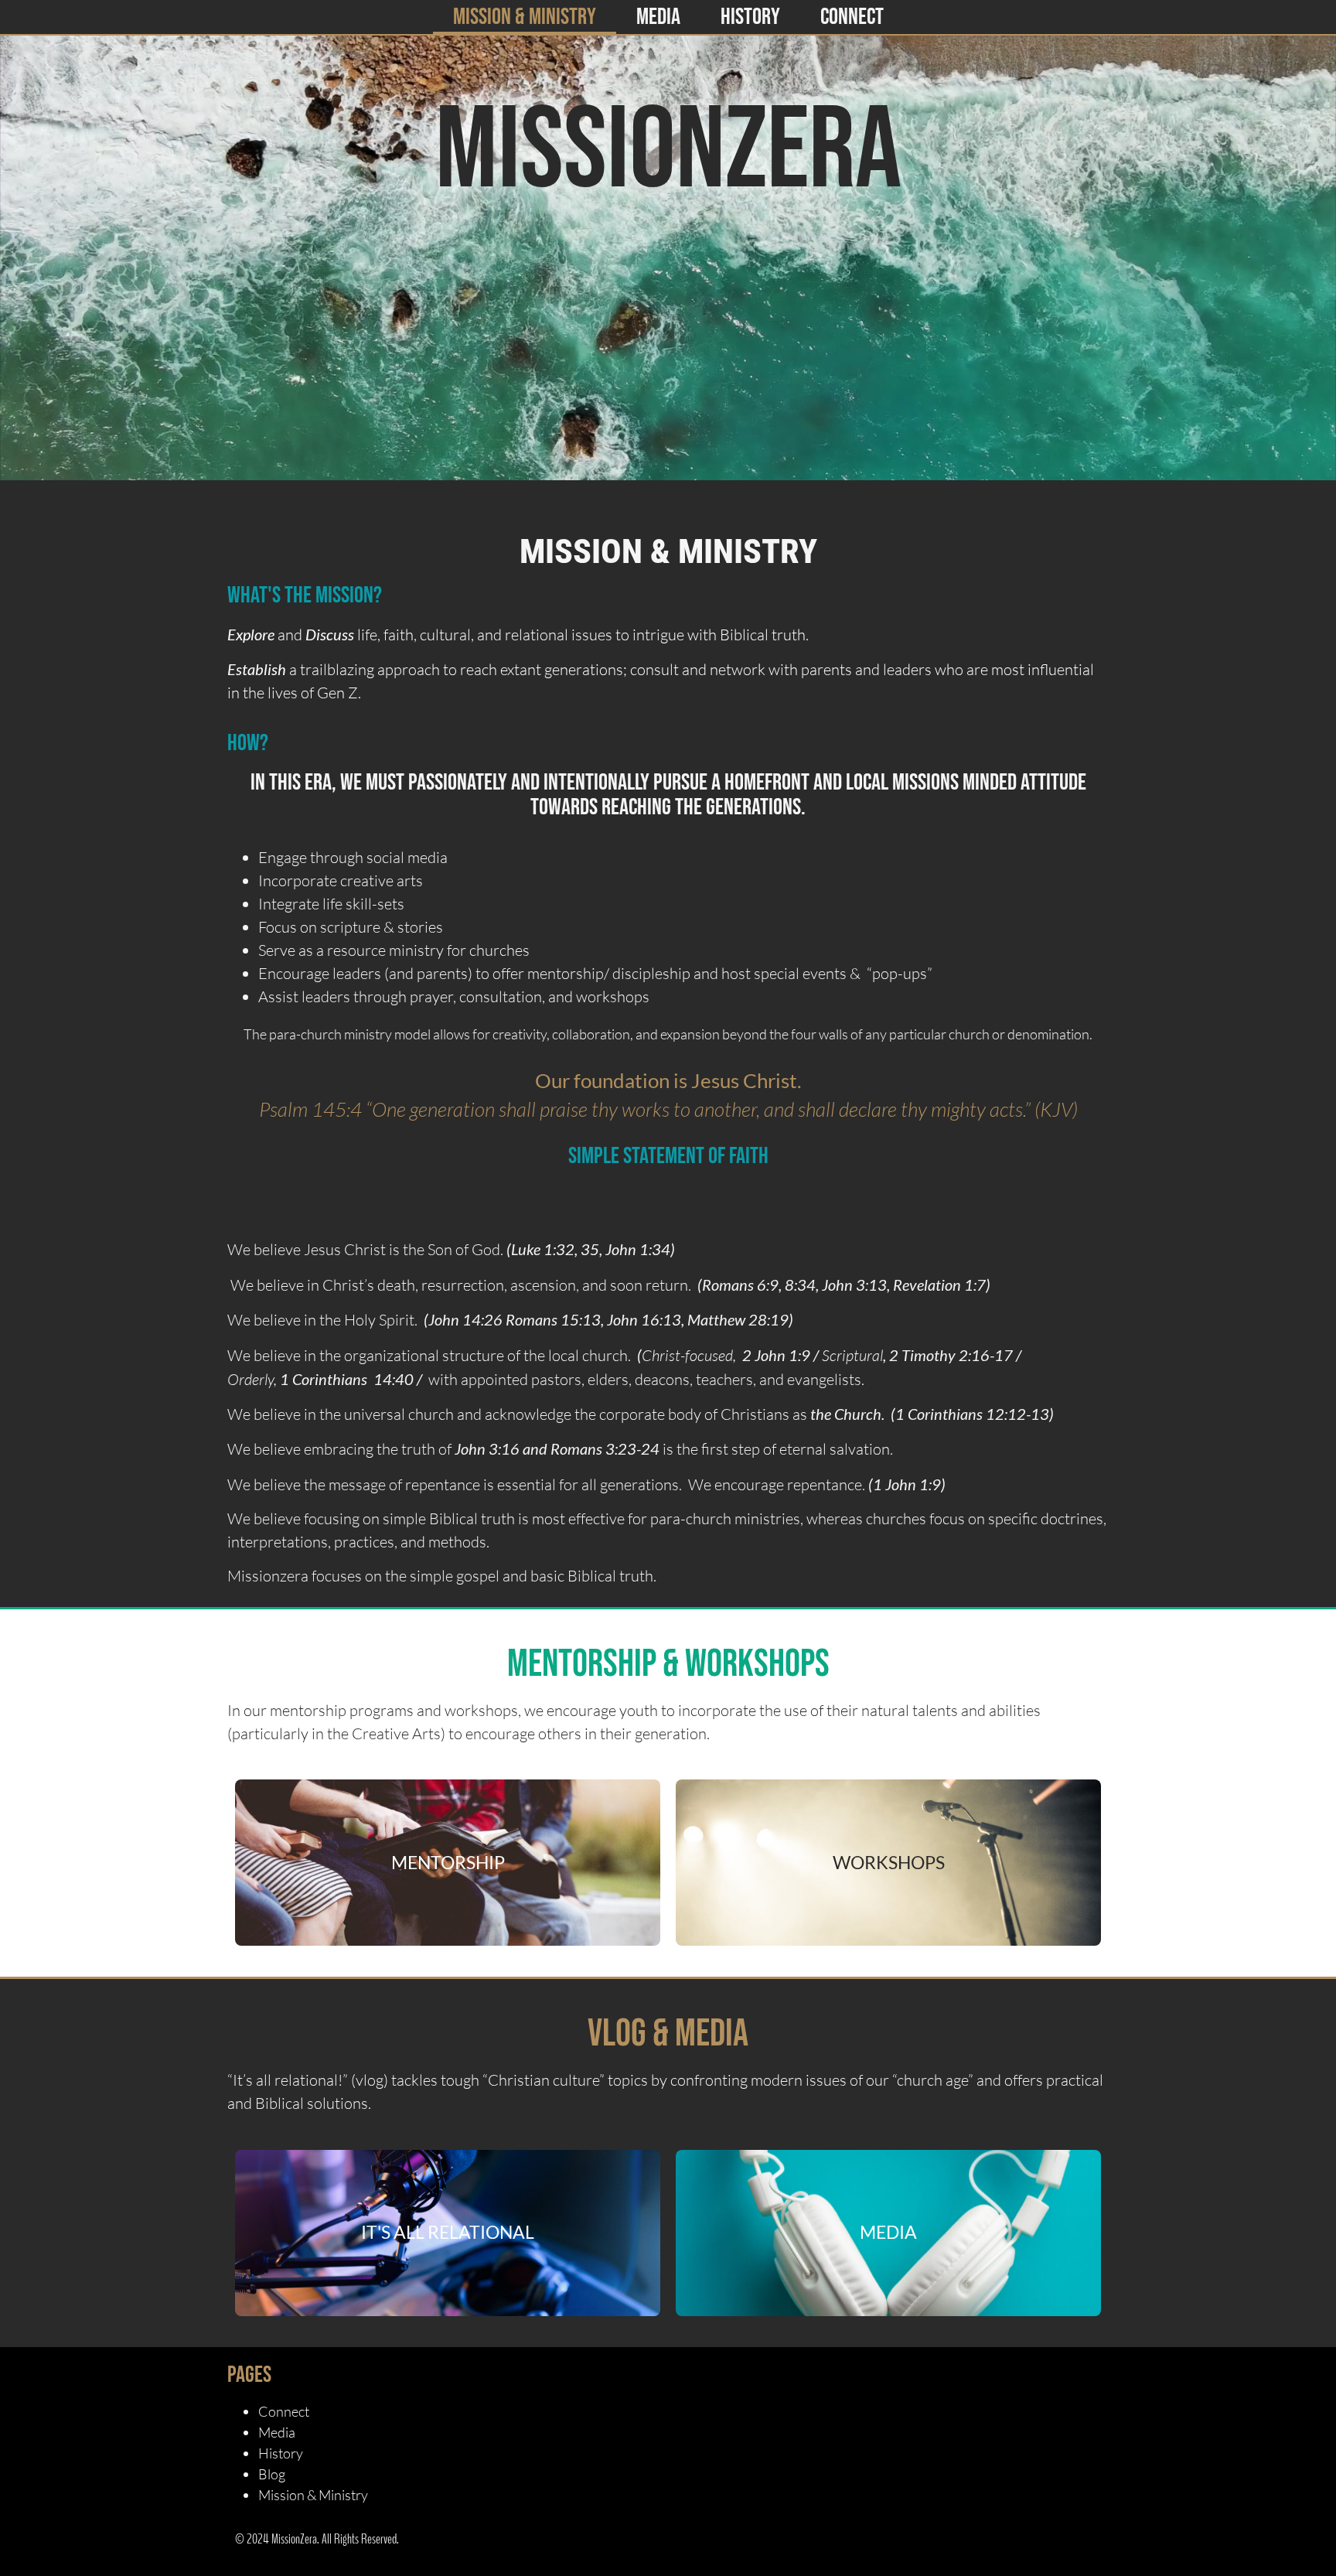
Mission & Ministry (525, 17)
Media (658, 17)
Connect (852, 17)
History (750, 17)
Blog (272, 2474)
